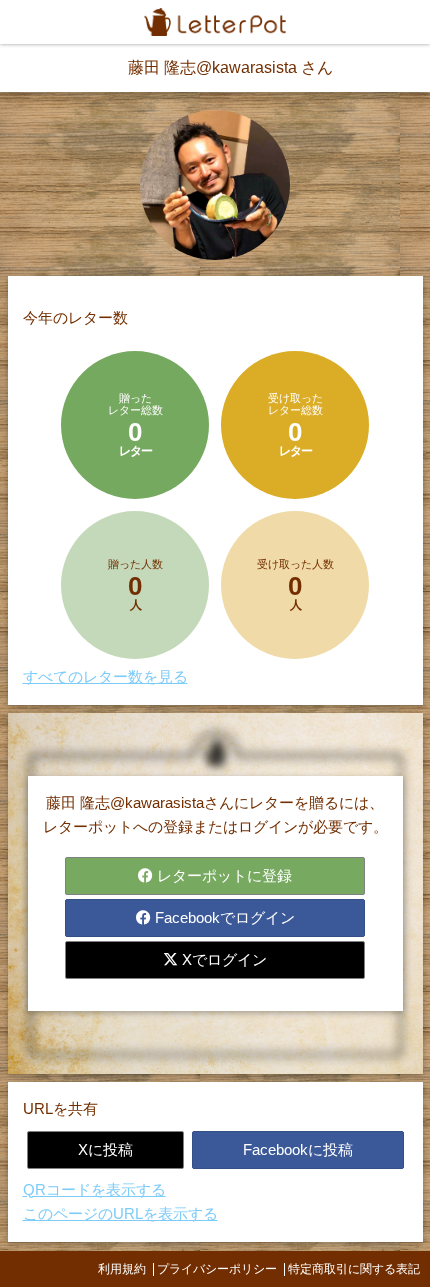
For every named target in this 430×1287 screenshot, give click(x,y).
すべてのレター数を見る (105, 676)
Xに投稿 (105, 1149)
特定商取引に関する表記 (354, 1269)
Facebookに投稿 (298, 1149)
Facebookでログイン (223, 917)
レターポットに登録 (222, 875)
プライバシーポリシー (217, 1269)
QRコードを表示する (94, 1189)
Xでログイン (222, 959)
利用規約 (122, 1269)
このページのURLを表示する (120, 1213)
